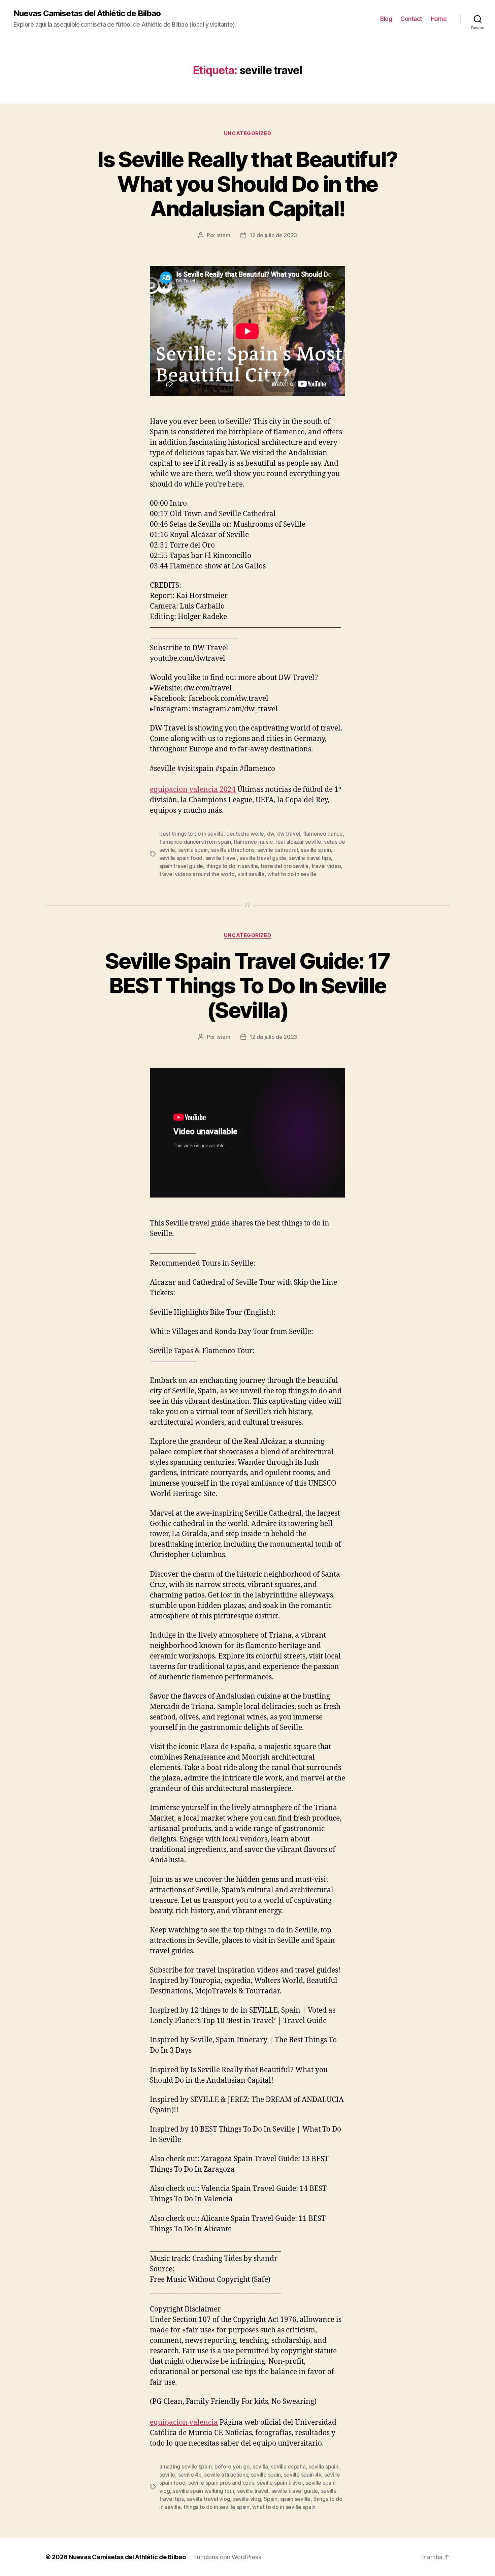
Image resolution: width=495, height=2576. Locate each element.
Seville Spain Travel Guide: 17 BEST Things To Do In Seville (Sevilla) (247, 985)
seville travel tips (310, 858)
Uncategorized (247, 133)
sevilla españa (288, 2466)
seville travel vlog (209, 2499)
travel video (326, 866)
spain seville (295, 2499)
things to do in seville (232, 866)
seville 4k (190, 2475)
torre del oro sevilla (285, 866)
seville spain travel (280, 2483)
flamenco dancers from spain (195, 842)
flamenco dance (323, 834)
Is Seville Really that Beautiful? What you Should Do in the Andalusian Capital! (247, 184)
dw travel (289, 834)
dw (271, 834)
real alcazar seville (298, 842)
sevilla (260, 2466)
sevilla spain (193, 850)
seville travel (221, 858)
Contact (411, 19)
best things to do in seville (191, 834)
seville (167, 2475)
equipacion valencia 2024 (193, 790)
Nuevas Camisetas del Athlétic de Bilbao (87, 13)
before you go (232, 2466)
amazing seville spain (185, 2466)
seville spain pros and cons (221, 2483)
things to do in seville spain (217, 2507)
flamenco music (253, 842)
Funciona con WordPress (228, 2557)
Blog (386, 19)
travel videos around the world (197, 874)
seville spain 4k (303, 2475)
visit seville (251, 874)
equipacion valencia (184, 2423)
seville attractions (233, 850)
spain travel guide (181, 866)
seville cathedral (277, 850)
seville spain (316, 850)
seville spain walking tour (203, 2491)
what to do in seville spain (284, 2507)
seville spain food (181, 858)
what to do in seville (292, 874)
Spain (271, 2499)
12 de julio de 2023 (273, 235)
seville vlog (247, 2499)
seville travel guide (263, 858)
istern (223, 235)
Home (439, 19)
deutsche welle (245, 834)
